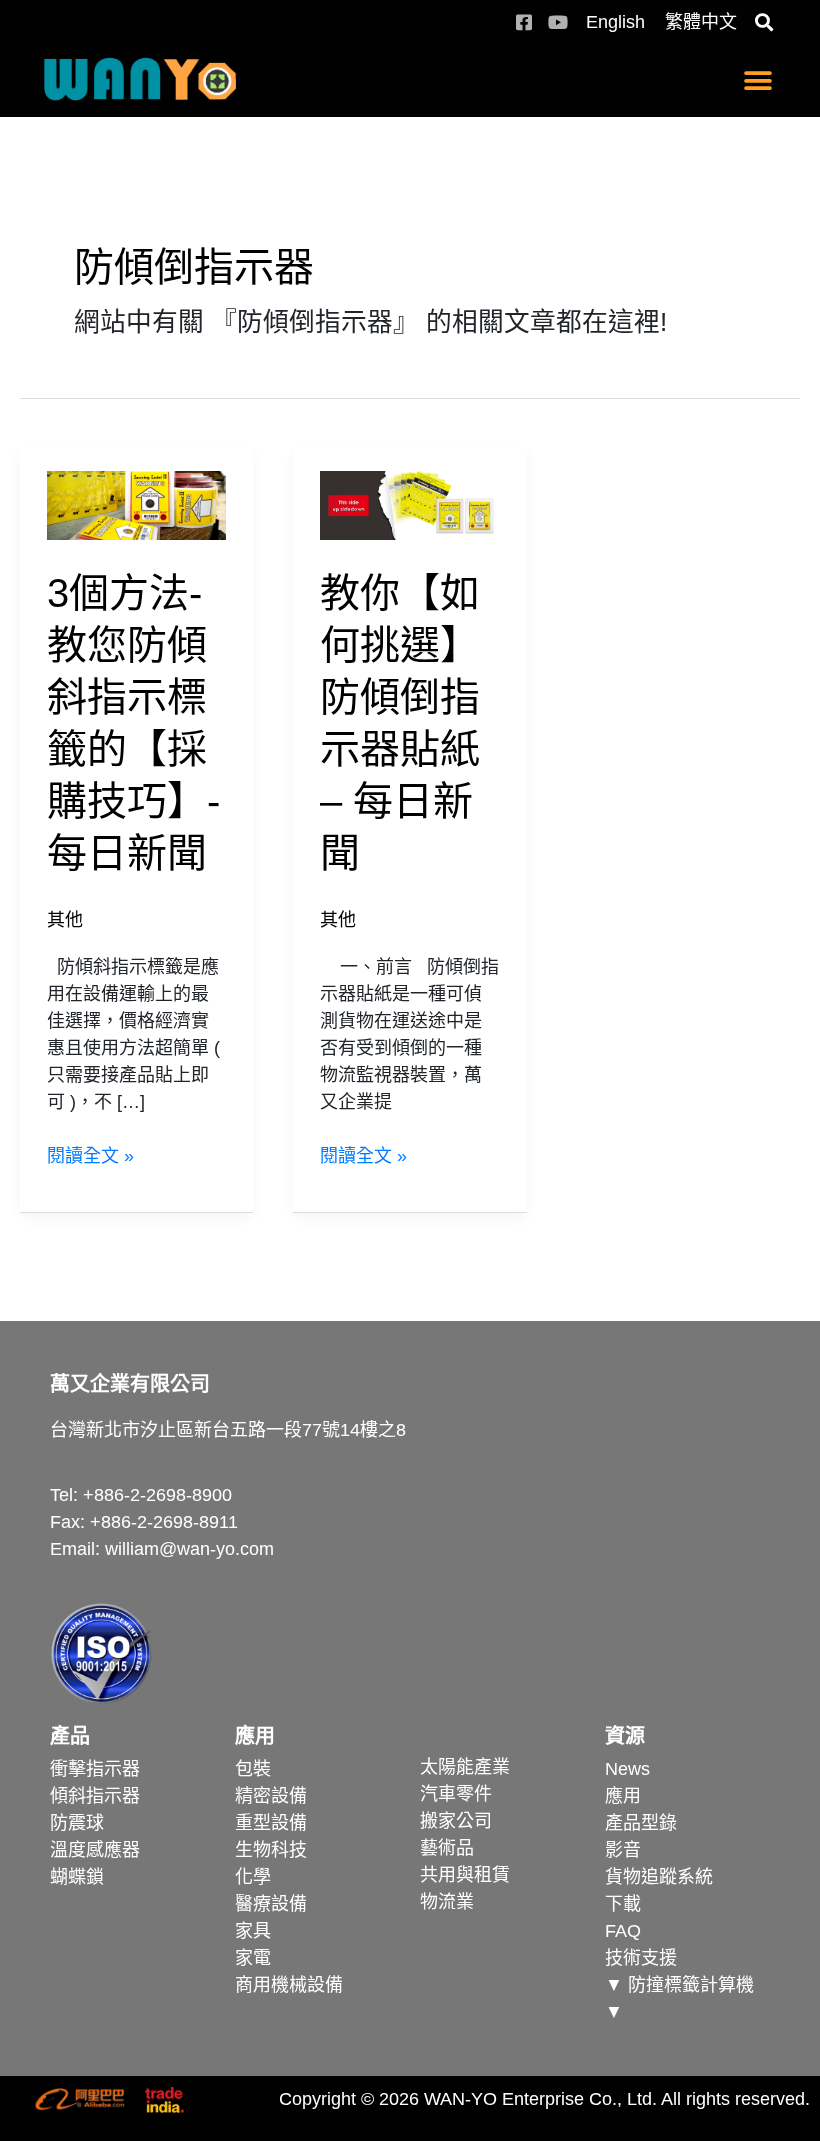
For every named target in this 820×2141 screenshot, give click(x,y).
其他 (65, 920)
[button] (763, 22)
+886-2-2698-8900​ (157, 1495)
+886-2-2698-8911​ (164, 1522)
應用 (255, 1736)
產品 (70, 1736)
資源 (625, 1736)
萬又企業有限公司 (130, 1384)
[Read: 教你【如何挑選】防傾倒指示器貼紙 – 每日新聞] (409, 504)
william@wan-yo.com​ (189, 1549)
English (615, 22)
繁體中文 (701, 22)
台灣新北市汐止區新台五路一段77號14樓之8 (228, 1430)
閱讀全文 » (90, 1154)
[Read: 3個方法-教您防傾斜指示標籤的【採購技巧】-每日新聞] (136, 504)
